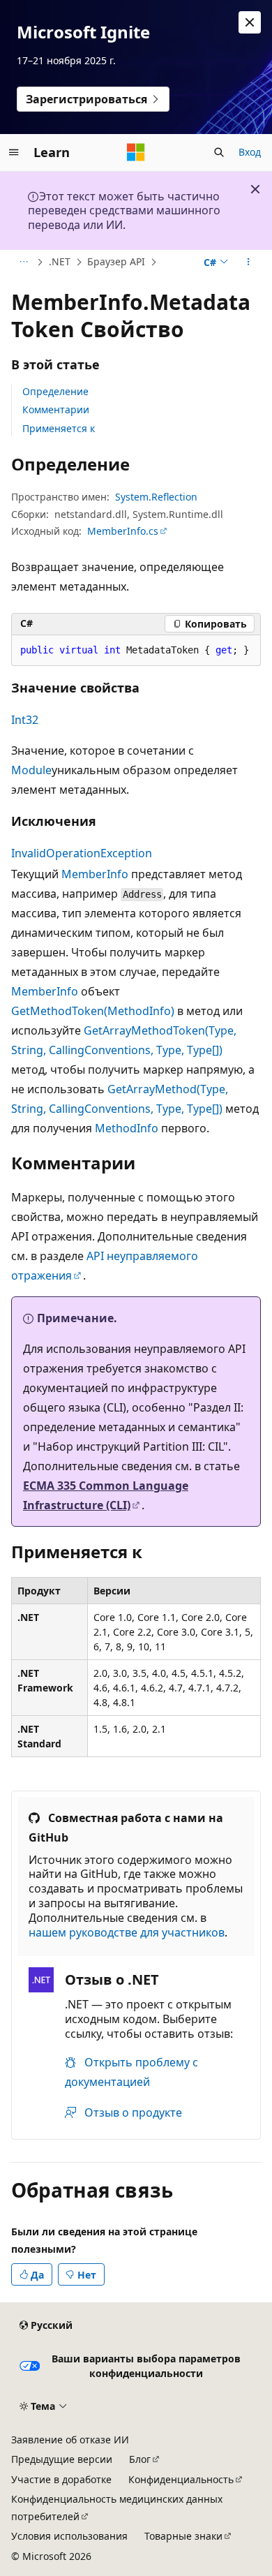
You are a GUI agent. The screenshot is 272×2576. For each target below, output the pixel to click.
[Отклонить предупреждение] (250, 22)
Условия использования (69, 2536)
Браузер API (116, 261)
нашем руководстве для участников (127, 1932)
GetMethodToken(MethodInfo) (93, 1011)
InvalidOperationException (82, 853)
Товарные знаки (183, 2536)
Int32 (25, 720)
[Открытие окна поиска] (219, 152)
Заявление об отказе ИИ (70, 2440)
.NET (60, 261)
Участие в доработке (61, 2479)
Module (31, 770)
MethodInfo (127, 1128)
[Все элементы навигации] (23, 262)
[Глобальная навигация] (14, 152)
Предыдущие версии (62, 2459)
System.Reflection (156, 497)
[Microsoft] (136, 152)
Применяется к (59, 428)
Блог (140, 2459)
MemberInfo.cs (123, 531)
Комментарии (56, 409)
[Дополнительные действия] (249, 262)
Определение (55, 391)
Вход (250, 152)
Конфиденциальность (181, 2479)
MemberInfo (95, 874)
